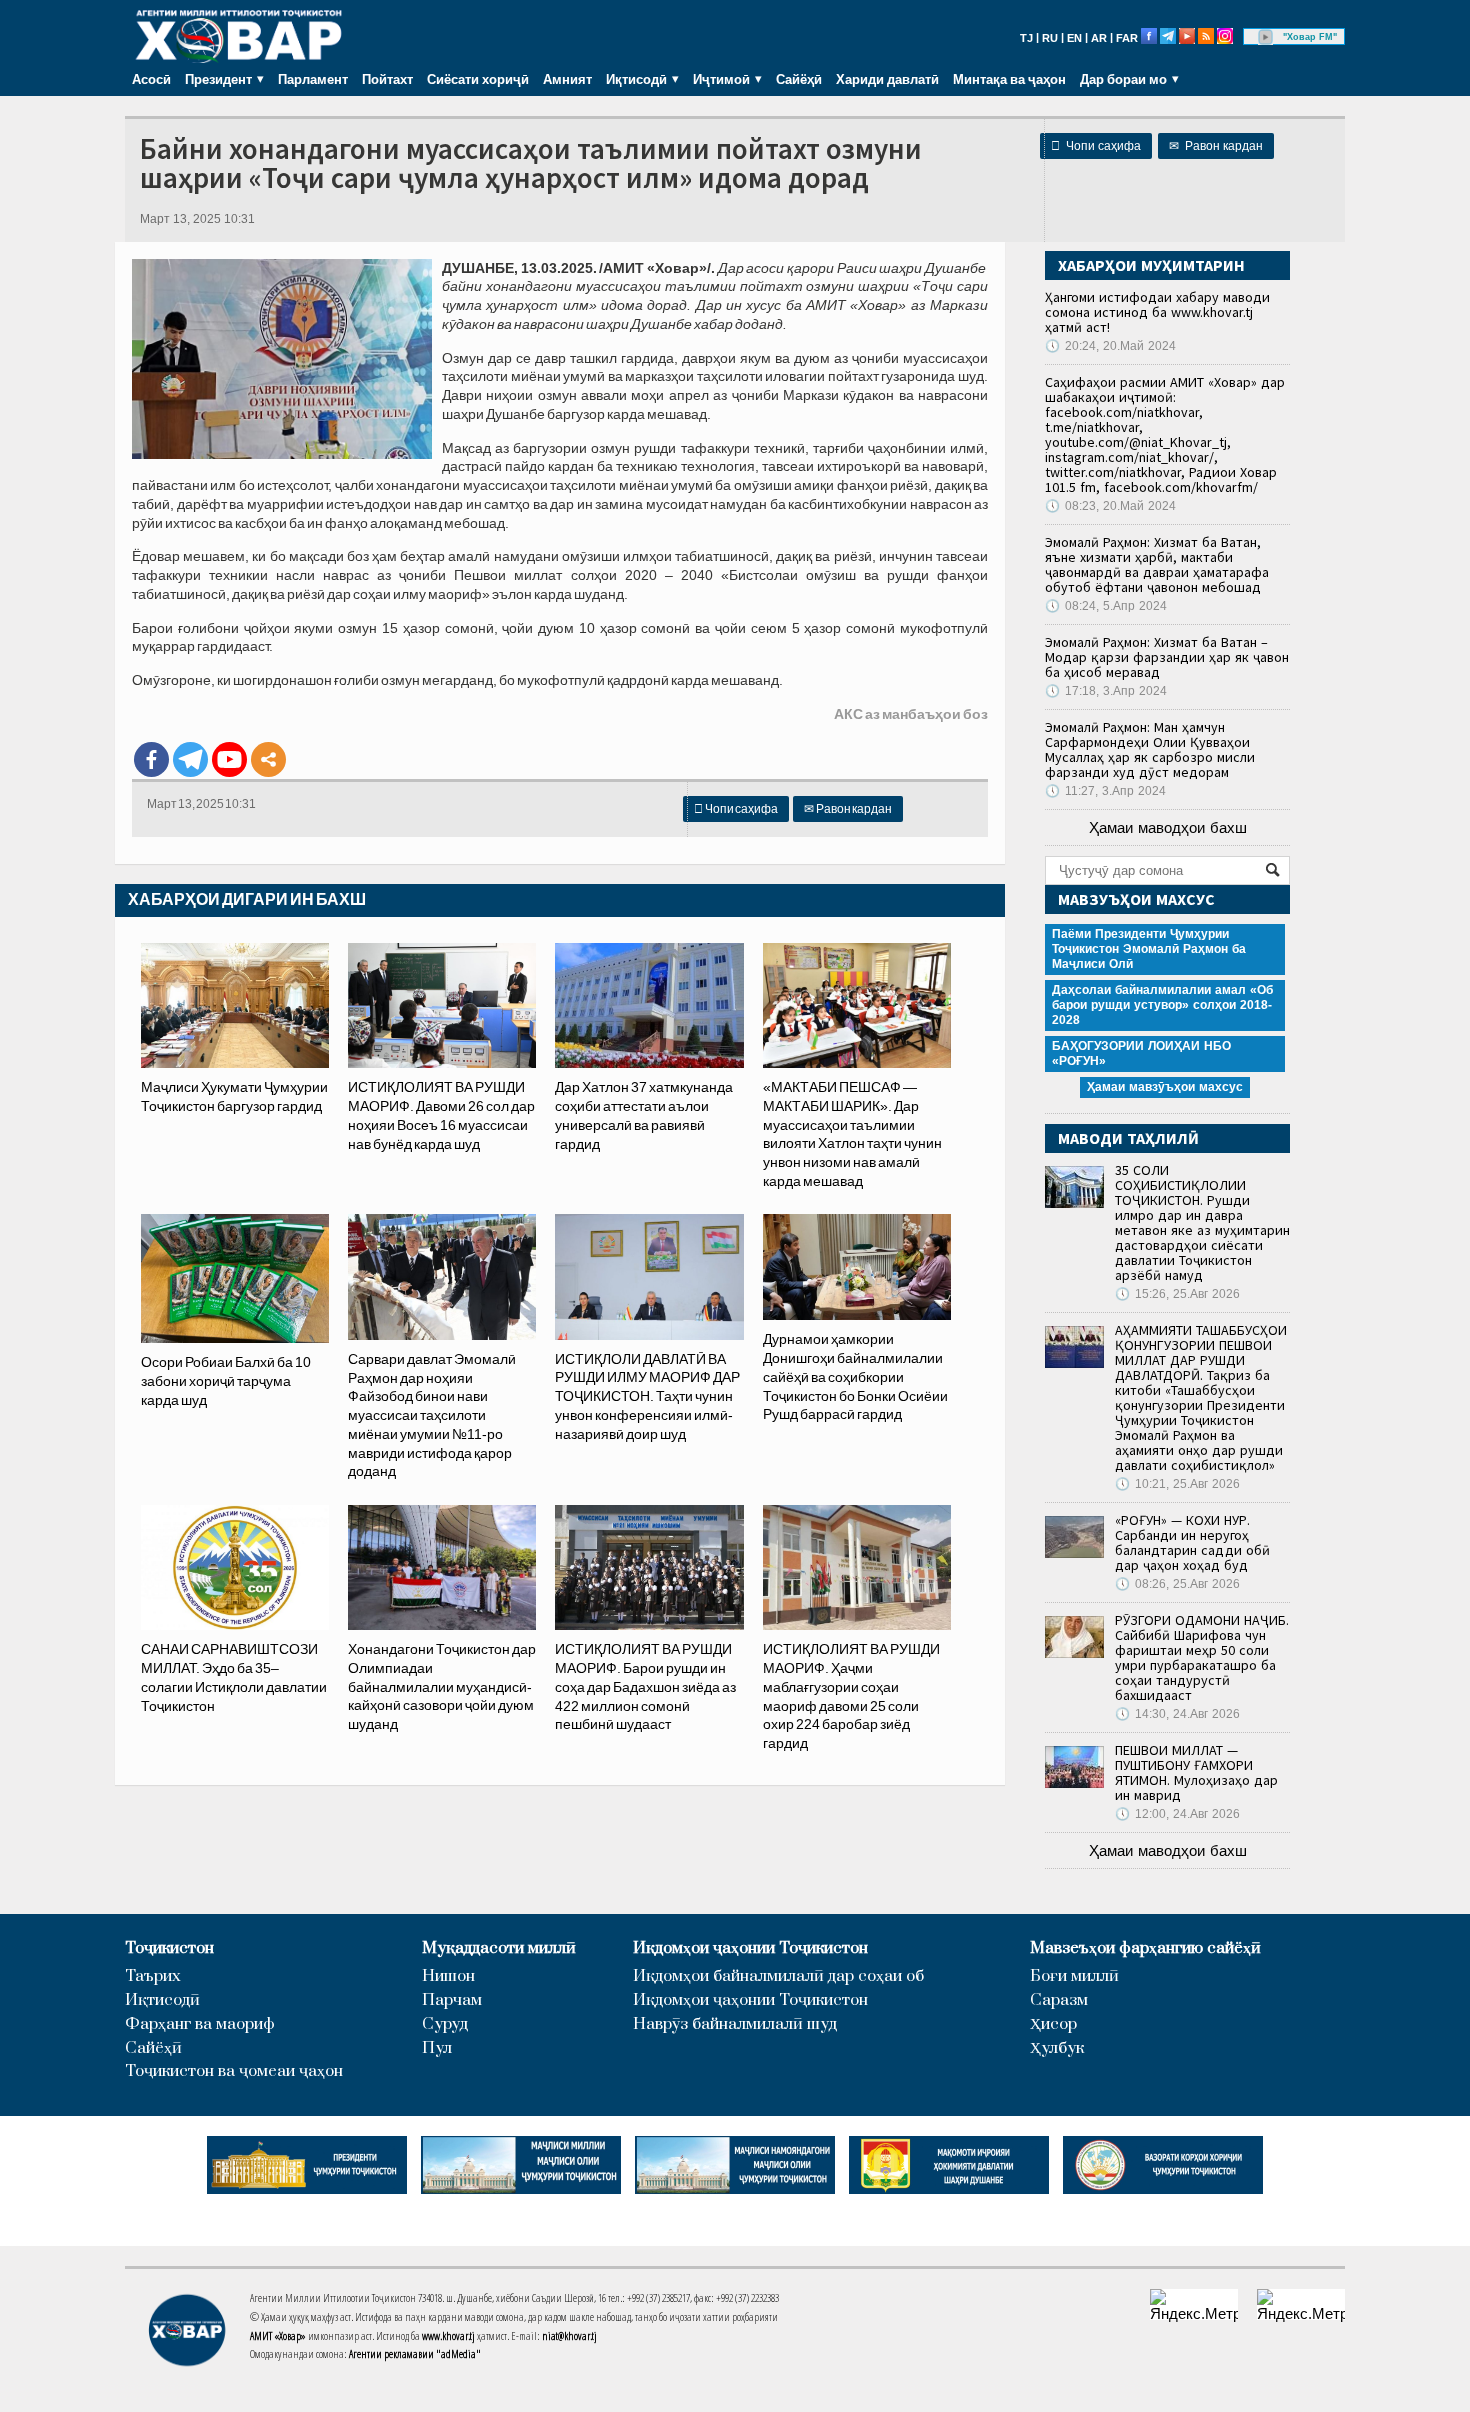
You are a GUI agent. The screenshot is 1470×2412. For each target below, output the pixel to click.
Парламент (313, 79)
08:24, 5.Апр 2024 (1106, 606)
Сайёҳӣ (799, 79)
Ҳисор (1053, 2024)
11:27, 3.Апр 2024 (1105, 791)
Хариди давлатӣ (887, 79)
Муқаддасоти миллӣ (499, 1948)
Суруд (445, 2024)
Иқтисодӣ (162, 2000)
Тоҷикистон (169, 1948)
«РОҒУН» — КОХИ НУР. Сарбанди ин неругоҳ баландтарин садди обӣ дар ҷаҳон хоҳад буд (1192, 1542)
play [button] (1266, 37)
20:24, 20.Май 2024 (1110, 346)
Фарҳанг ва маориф (200, 2024)
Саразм (1059, 2000)
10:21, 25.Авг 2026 (1177, 1484)
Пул (437, 2048)
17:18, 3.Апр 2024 (1106, 691)
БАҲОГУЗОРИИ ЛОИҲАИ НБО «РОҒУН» (1141, 1053)
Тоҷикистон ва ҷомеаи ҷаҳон (234, 2071)
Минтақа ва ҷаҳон (1009, 79)
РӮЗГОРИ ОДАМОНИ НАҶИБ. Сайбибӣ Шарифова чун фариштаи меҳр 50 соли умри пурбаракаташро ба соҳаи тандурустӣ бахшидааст (1202, 1657)
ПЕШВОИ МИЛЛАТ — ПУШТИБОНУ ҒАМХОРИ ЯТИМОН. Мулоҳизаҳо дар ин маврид (1196, 1772)
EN (1074, 38)
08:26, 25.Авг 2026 (1177, 1584)
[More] (268, 759)
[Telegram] (190, 759)
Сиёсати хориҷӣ (478, 79)
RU (1050, 38)
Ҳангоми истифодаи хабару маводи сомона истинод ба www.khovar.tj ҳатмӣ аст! (1157, 312)
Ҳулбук (1057, 2048)
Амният (567, 79)
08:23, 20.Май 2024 (1110, 506)
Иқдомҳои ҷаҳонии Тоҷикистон (750, 1948)
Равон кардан (1216, 146)
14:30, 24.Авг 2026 (1177, 1714)
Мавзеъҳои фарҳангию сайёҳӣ (1145, 1948)
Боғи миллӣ (1074, 1976)
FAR (1127, 38)
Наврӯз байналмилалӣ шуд (735, 2024)
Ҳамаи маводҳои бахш (1168, 827)
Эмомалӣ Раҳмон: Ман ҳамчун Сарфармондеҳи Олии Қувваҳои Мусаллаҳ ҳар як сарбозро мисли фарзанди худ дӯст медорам (1150, 749)
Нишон (448, 1976)
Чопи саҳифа (1096, 146)
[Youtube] (229, 759)
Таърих (153, 1976)
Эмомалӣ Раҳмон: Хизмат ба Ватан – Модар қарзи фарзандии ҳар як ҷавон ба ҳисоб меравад (1167, 657)
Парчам (452, 2000)
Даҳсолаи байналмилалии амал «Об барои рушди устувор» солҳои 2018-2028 (1162, 1005)
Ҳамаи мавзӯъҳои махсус (1165, 1087)
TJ (1026, 38)
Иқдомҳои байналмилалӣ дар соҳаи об (778, 1976)
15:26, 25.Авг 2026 (1177, 1294)
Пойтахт (387, 79)
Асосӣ (151, 79)
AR (1099, 38)
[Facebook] (151, 759)
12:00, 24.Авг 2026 (1177, 1814)
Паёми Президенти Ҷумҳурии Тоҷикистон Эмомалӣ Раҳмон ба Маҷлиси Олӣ (1149, 949)
